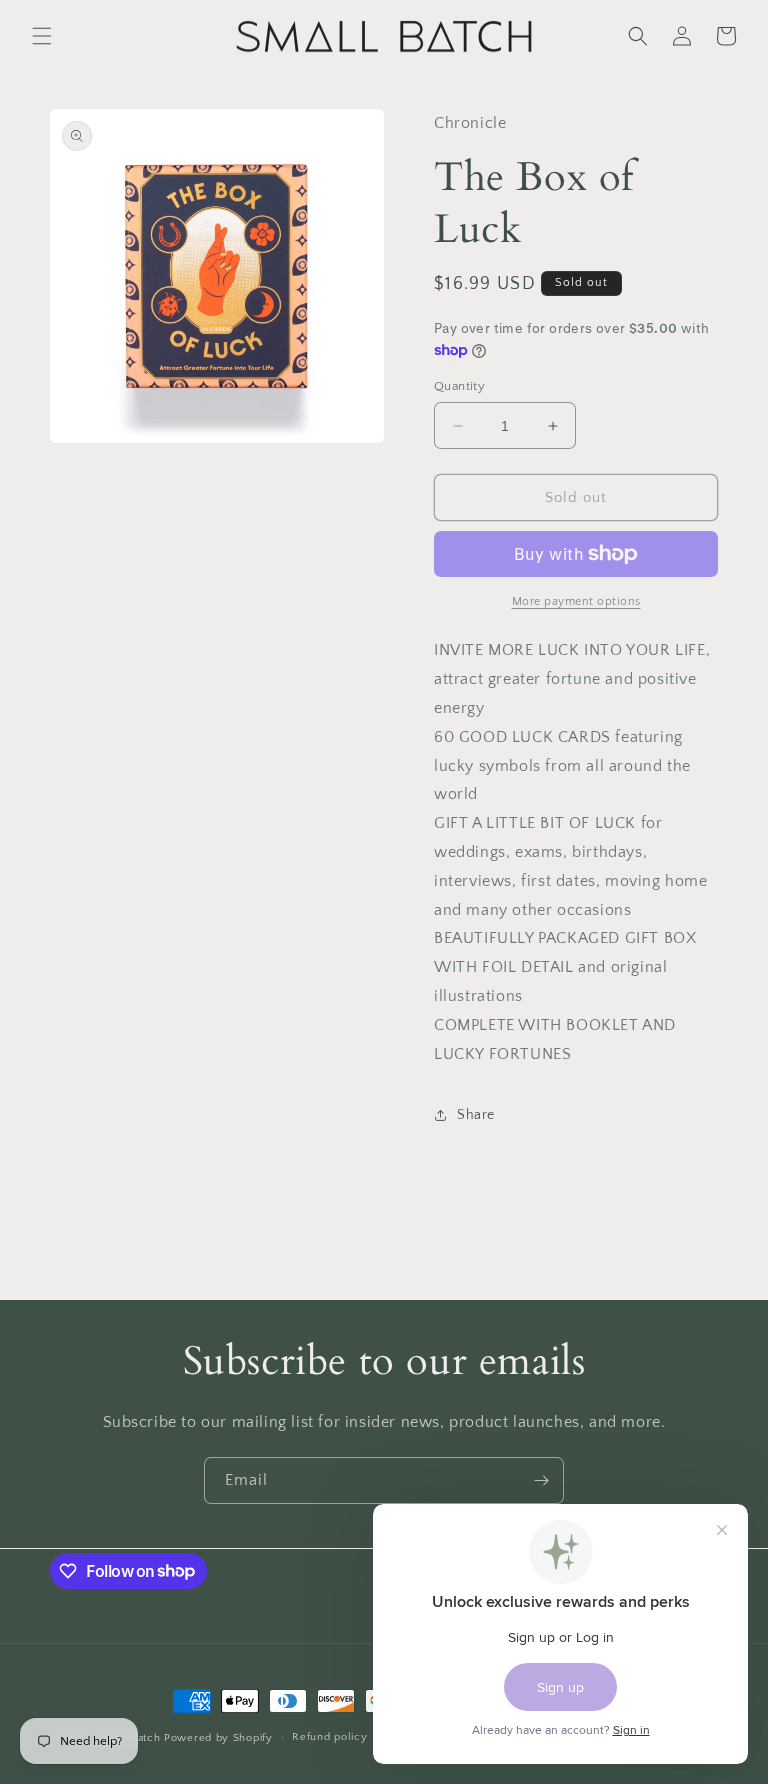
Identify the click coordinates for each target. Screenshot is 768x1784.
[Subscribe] (541, 1480)
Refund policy (329, 1737)
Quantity (459, 386)
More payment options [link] (576, 601)
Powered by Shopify (218, 1738)
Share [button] (476, 1115)
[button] (42, 36)
